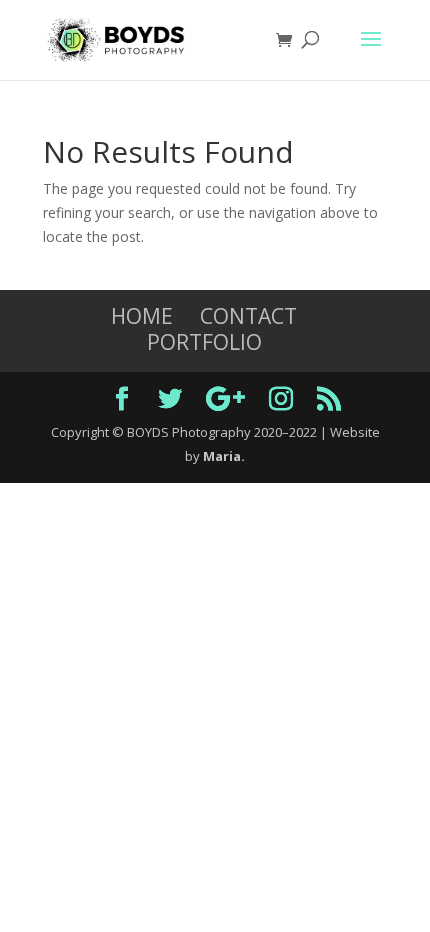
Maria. (224, 456)
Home (142, 316)
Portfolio (204, 342)
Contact (248, 316)
